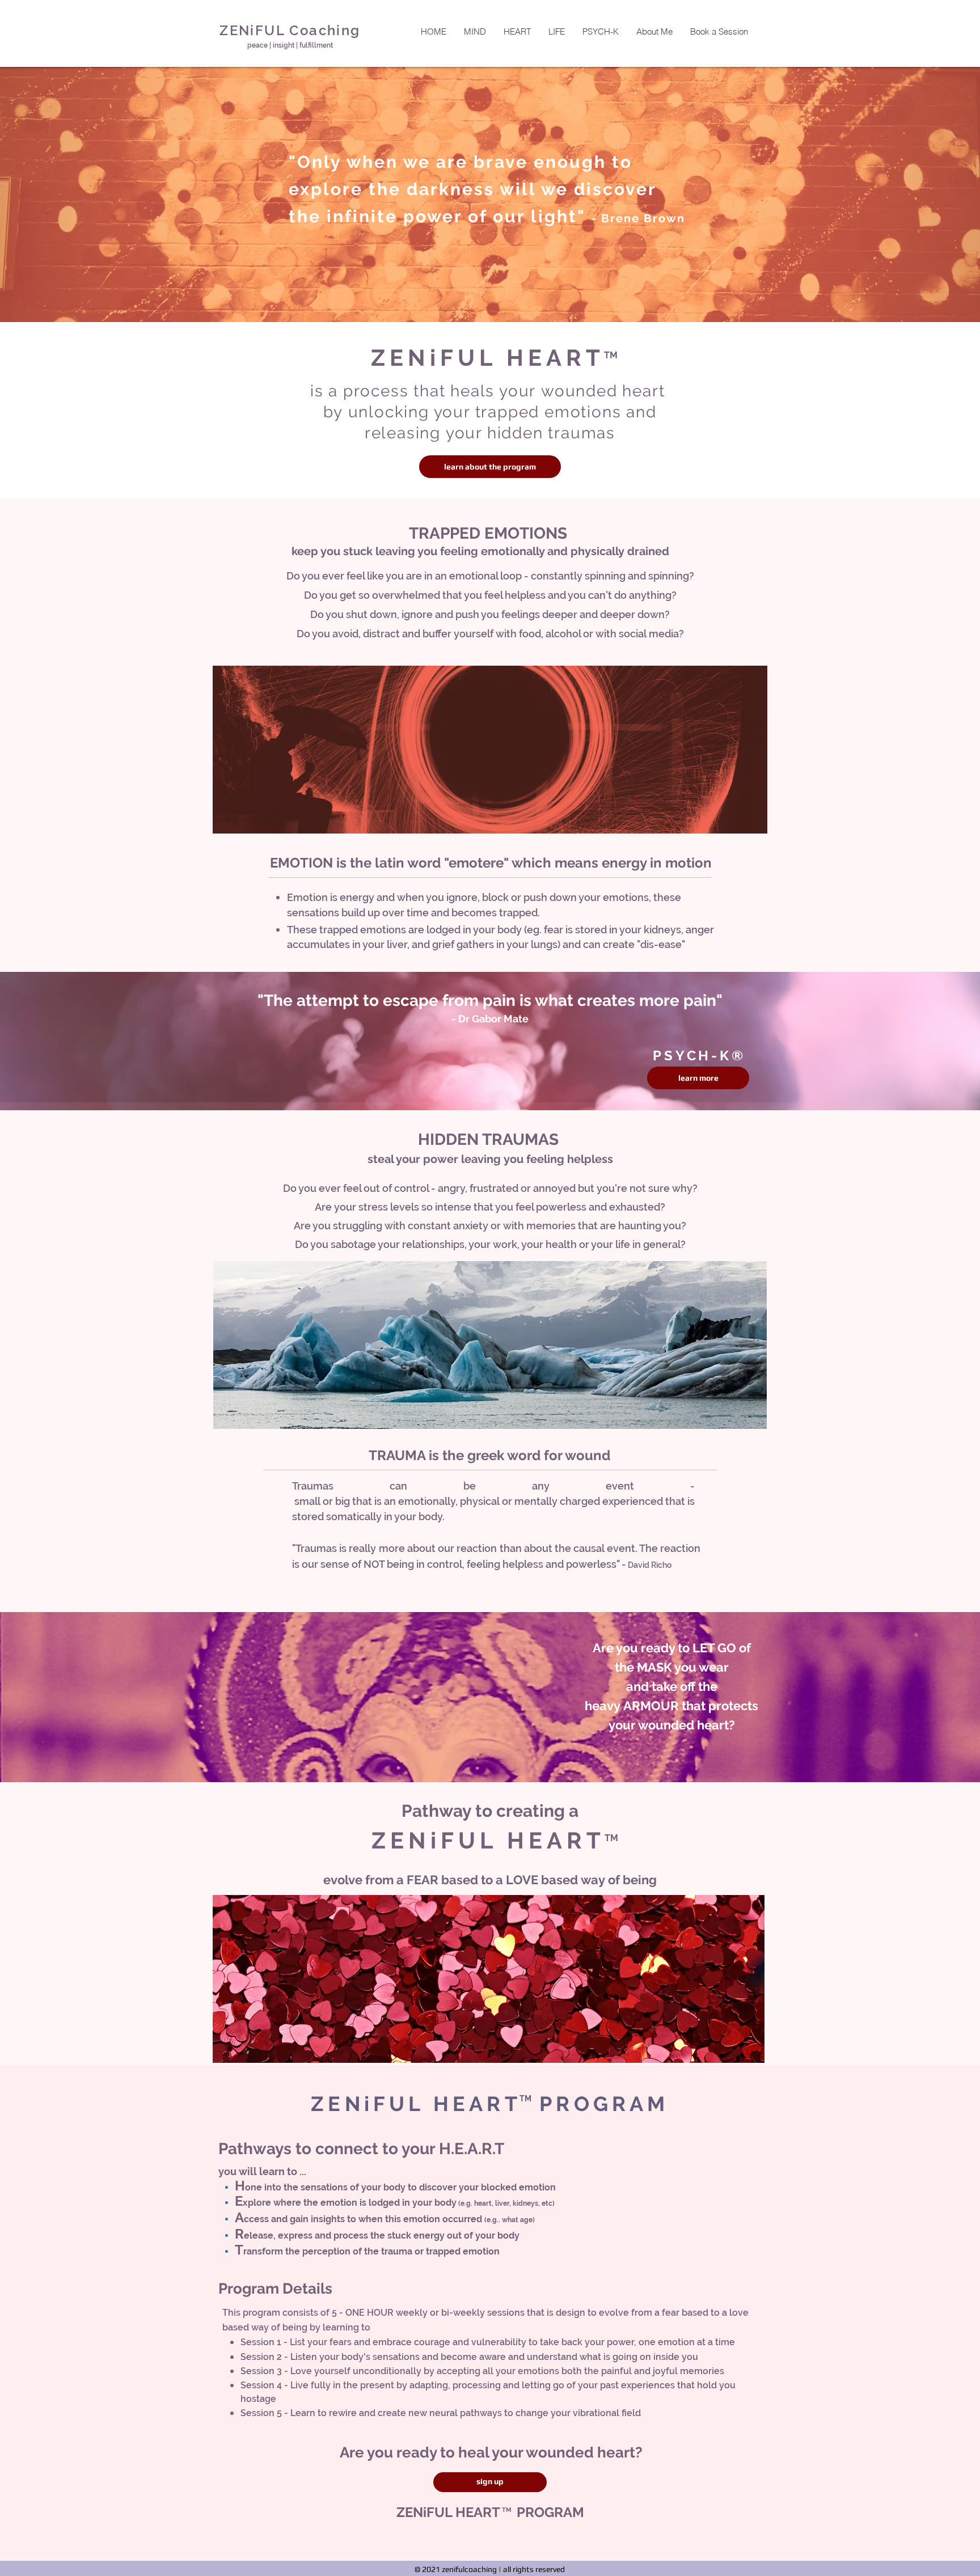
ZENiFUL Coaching (290, 30)
